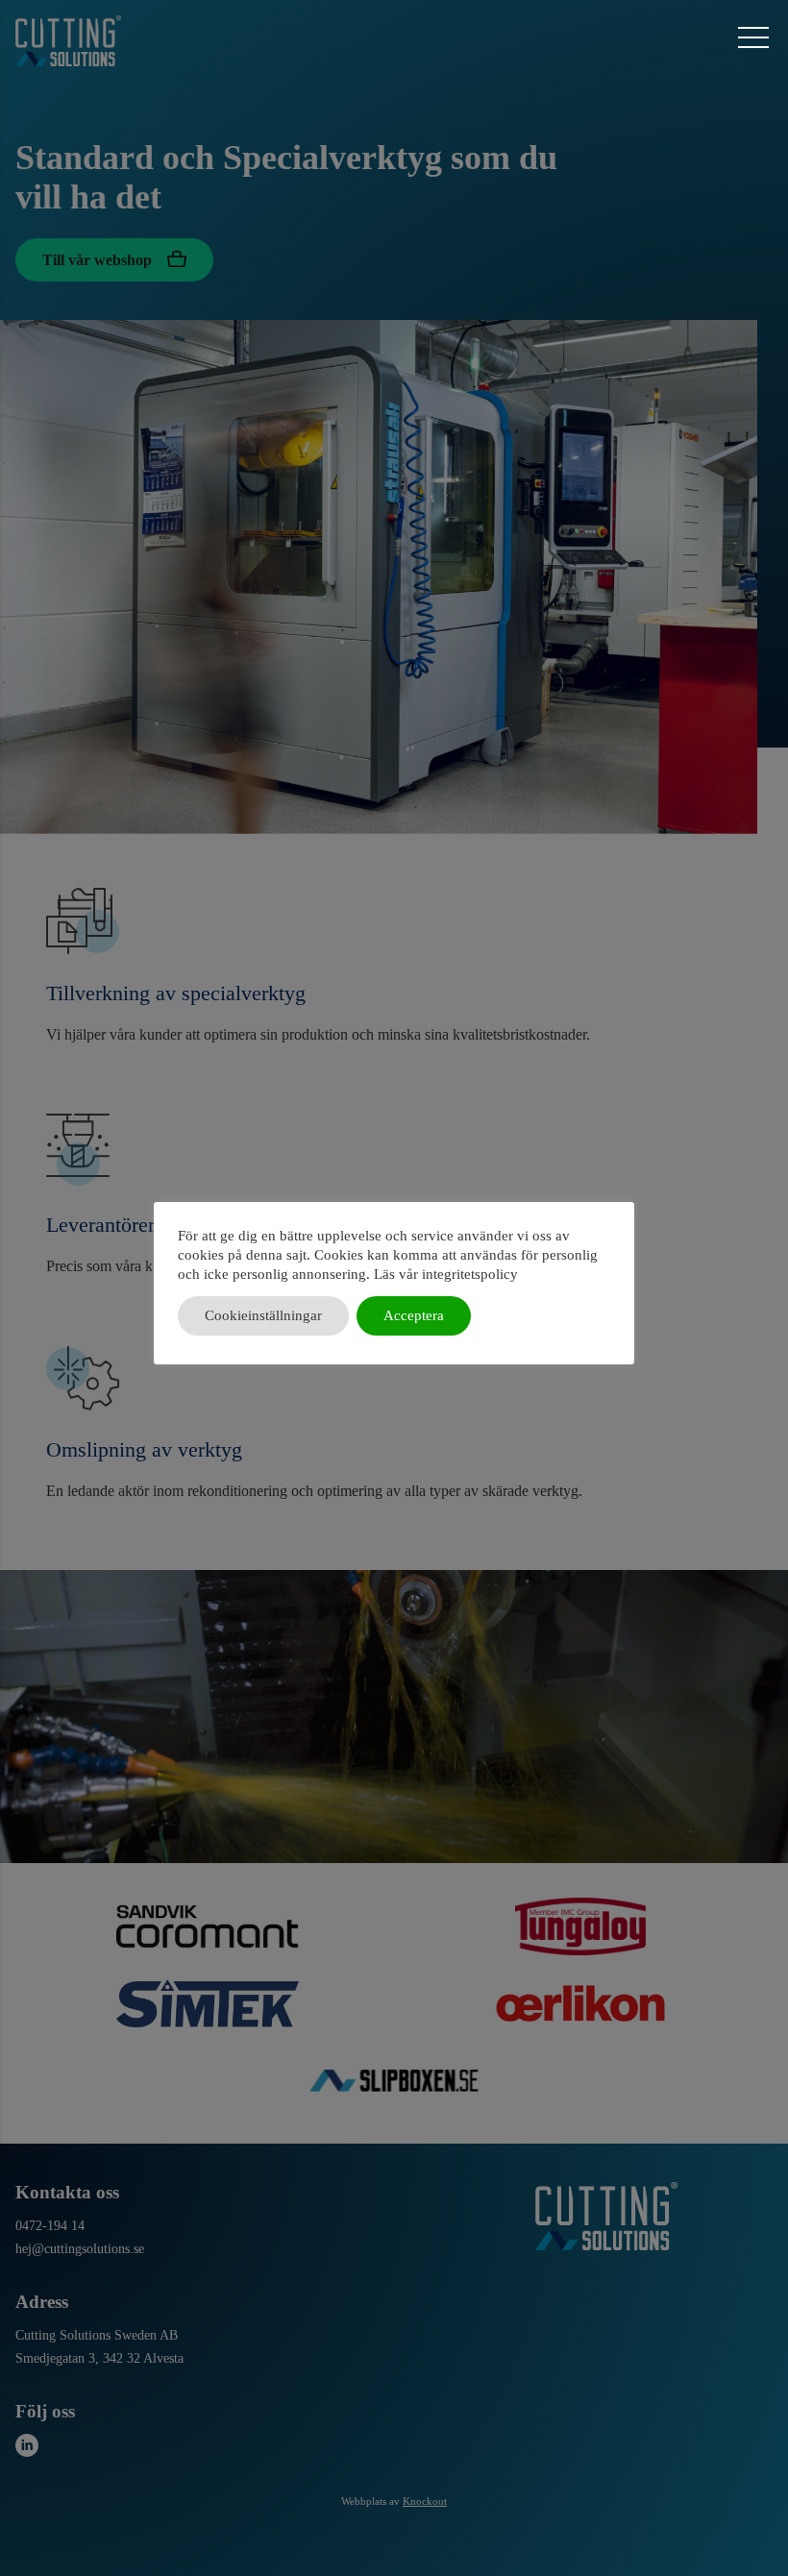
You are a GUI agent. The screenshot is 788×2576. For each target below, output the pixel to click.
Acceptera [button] (414, 1315)
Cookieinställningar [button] (263, 1315)
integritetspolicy (470, 1274)
